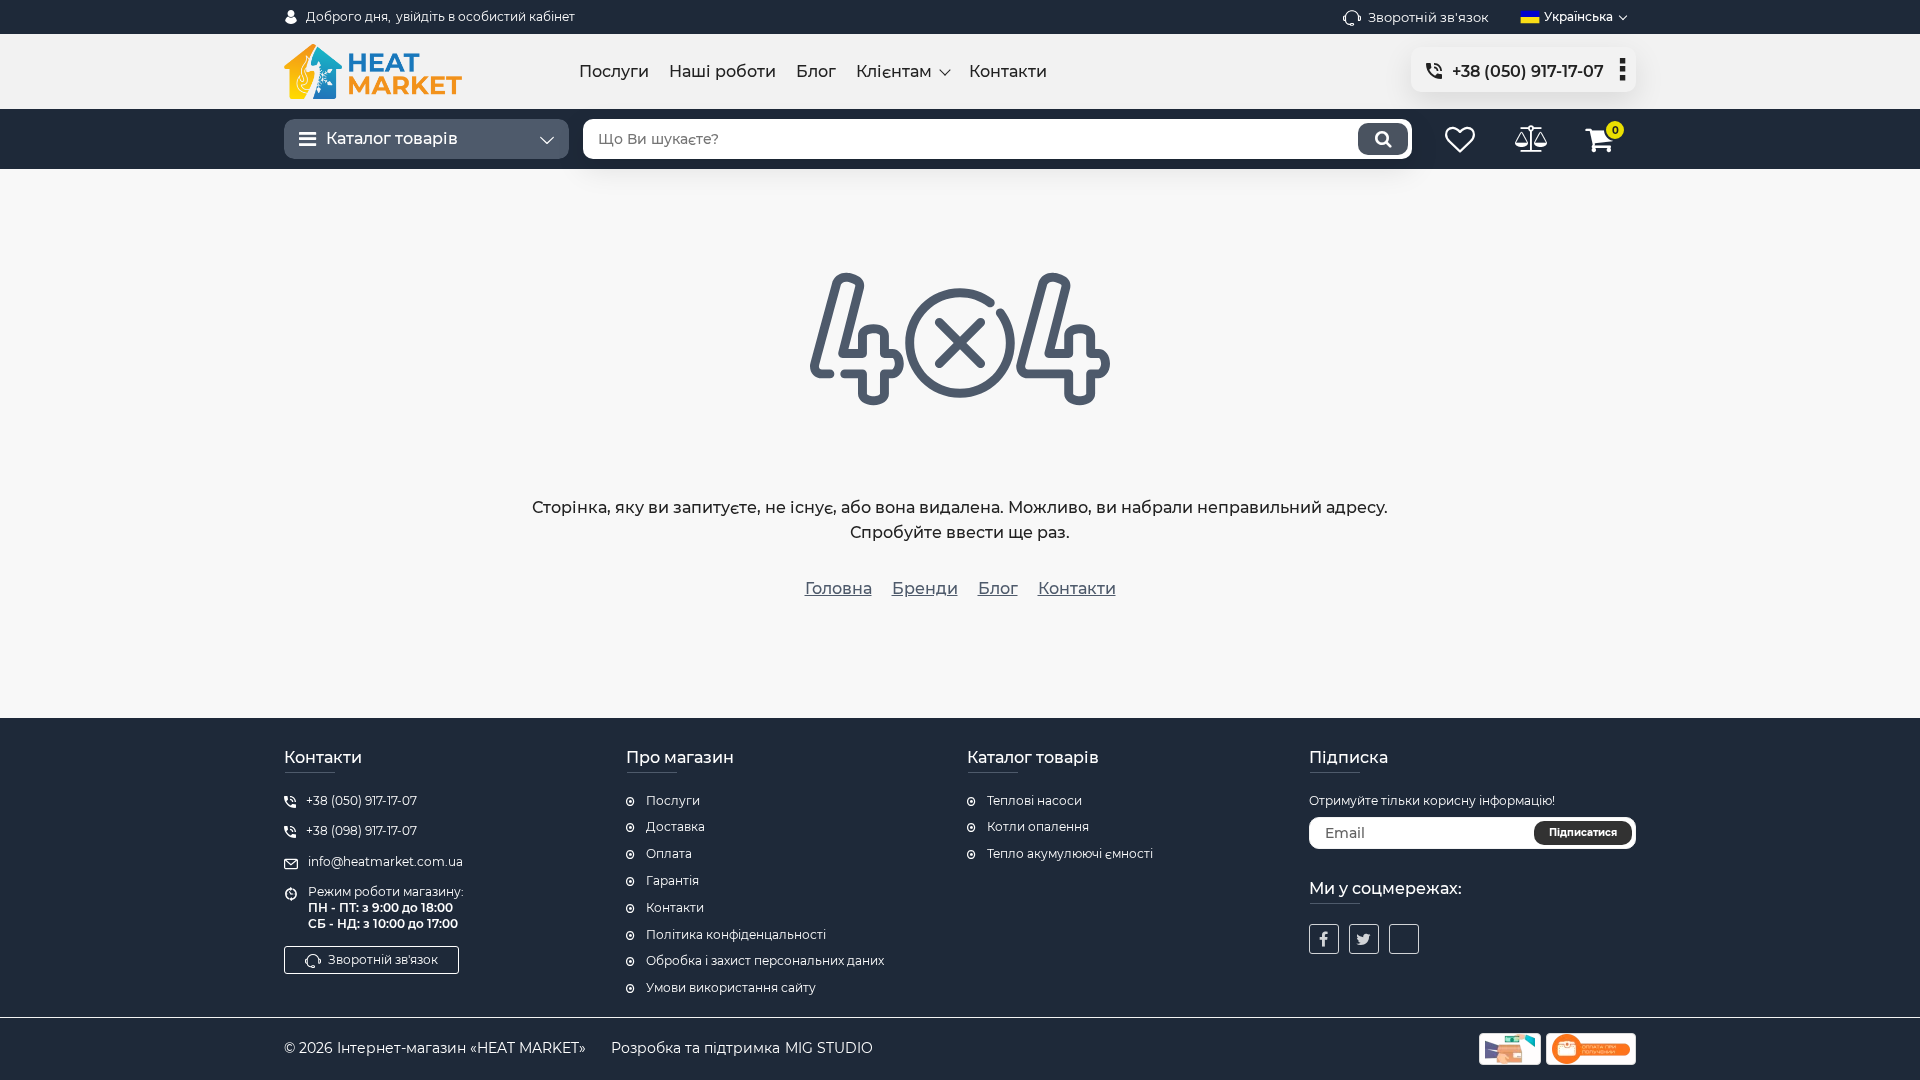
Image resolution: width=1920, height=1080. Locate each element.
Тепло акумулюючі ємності (1070, 853)
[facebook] (1324, 939)
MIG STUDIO (829, 1048)
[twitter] (1364, 939)
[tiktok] (1404, 939)
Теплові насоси (1034, 800)
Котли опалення (1038, 826)
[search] (1383, 139)
